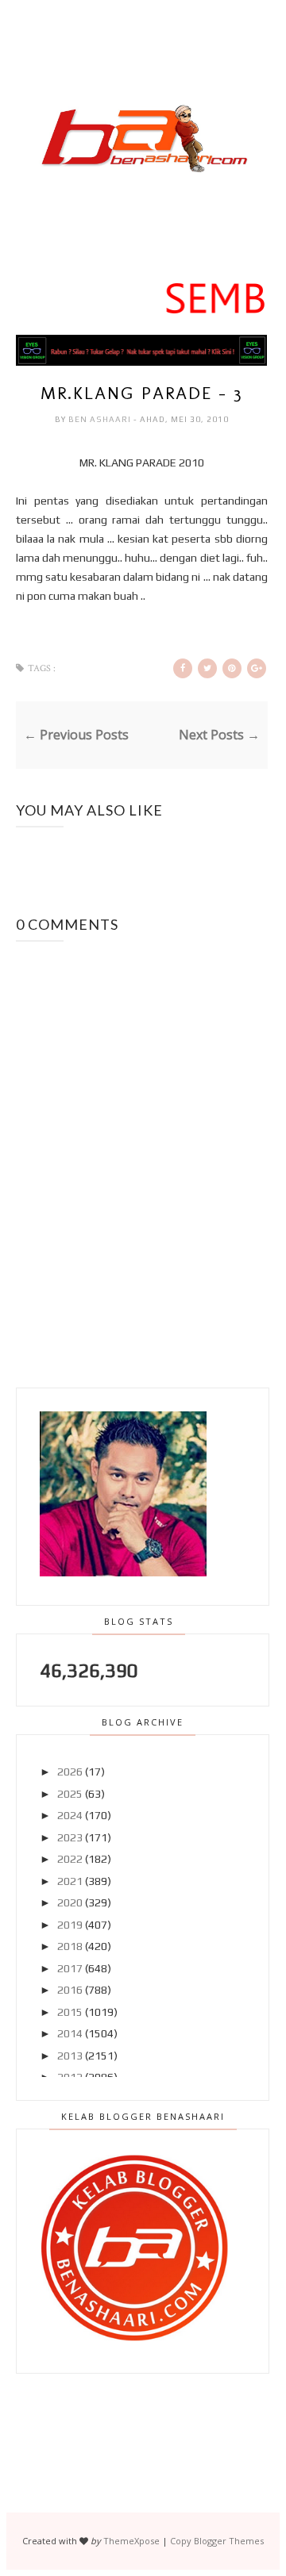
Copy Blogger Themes (217, 2541)
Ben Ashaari (101, 419)
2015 (70, 2012)
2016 (70, 1990)
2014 (70, 2033)
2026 (70, 1772)
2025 (70, 1794)
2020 (70, 1902)
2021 (70, 1881)
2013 (70, 2056)
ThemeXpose (131, 2541)
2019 (70, 1925)
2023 (70, 1837)
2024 (70, 1815)
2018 (70, 1946)
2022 (70, 1859)
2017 (70, 1968)
